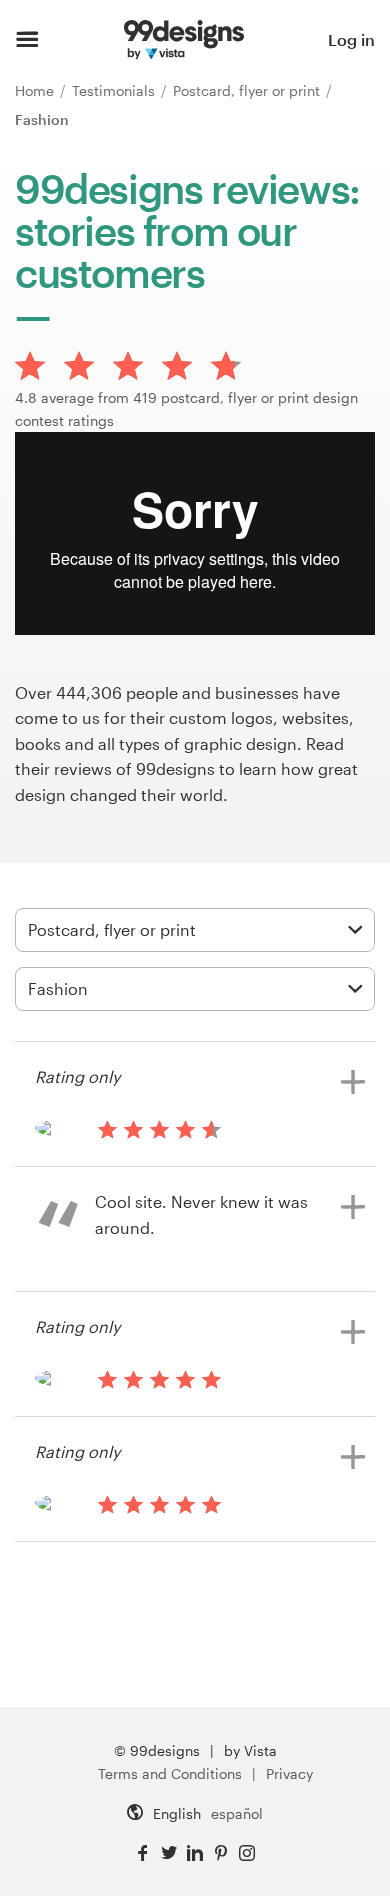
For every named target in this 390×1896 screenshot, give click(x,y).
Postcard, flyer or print (248, 90)
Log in (351, 39)
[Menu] (27, 40)
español (237, 1813)
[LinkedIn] (195, 1853)
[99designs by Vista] (184, 40)
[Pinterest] (221, 1853)
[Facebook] (143, 1853)
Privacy (289, 1773)
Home (36, 90)
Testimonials (115, 90)
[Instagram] (247, 1853)
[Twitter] (169, 1853)
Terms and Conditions (170, 1773)
